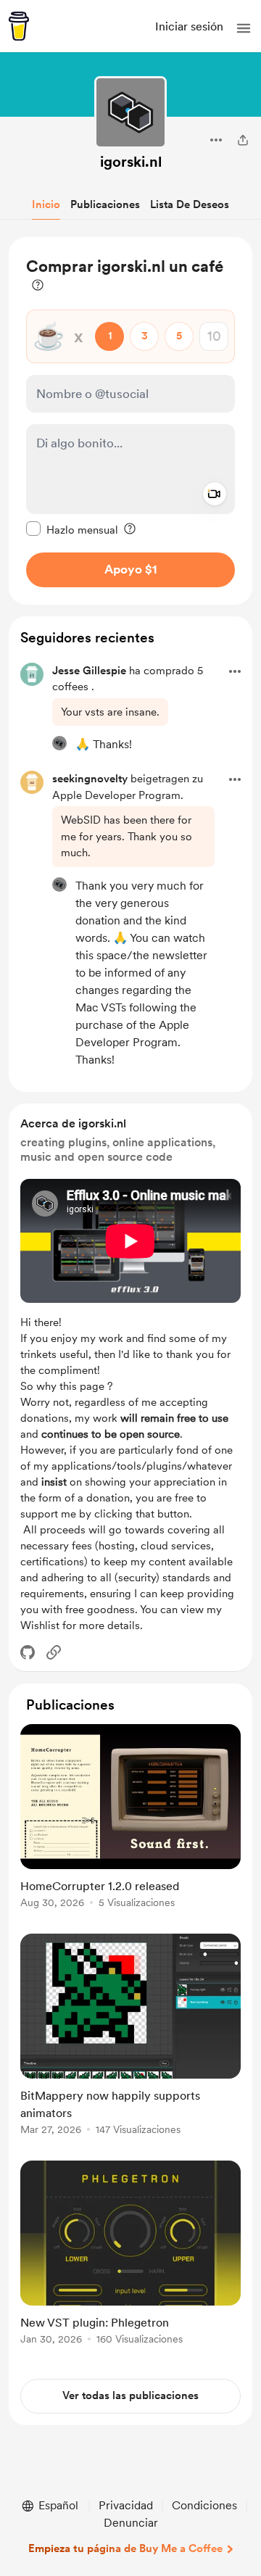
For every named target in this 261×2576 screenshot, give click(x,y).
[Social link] (54, 1652)
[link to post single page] (130, 1819)
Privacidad (126, 2505)
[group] (130, 1825)
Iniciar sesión (189, 26)
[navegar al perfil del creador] (130, 112)
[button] (244, 28)
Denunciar (131, 2523)
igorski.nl (131, 162)
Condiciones (204, 2505)
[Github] (28, 1652)
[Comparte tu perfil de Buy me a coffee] (243, 140)
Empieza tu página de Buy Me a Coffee (125, 2548)
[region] (130, 421)
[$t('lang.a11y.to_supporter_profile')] (59, 743)
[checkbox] (72, 529)
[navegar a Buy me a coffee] (19, 26)
